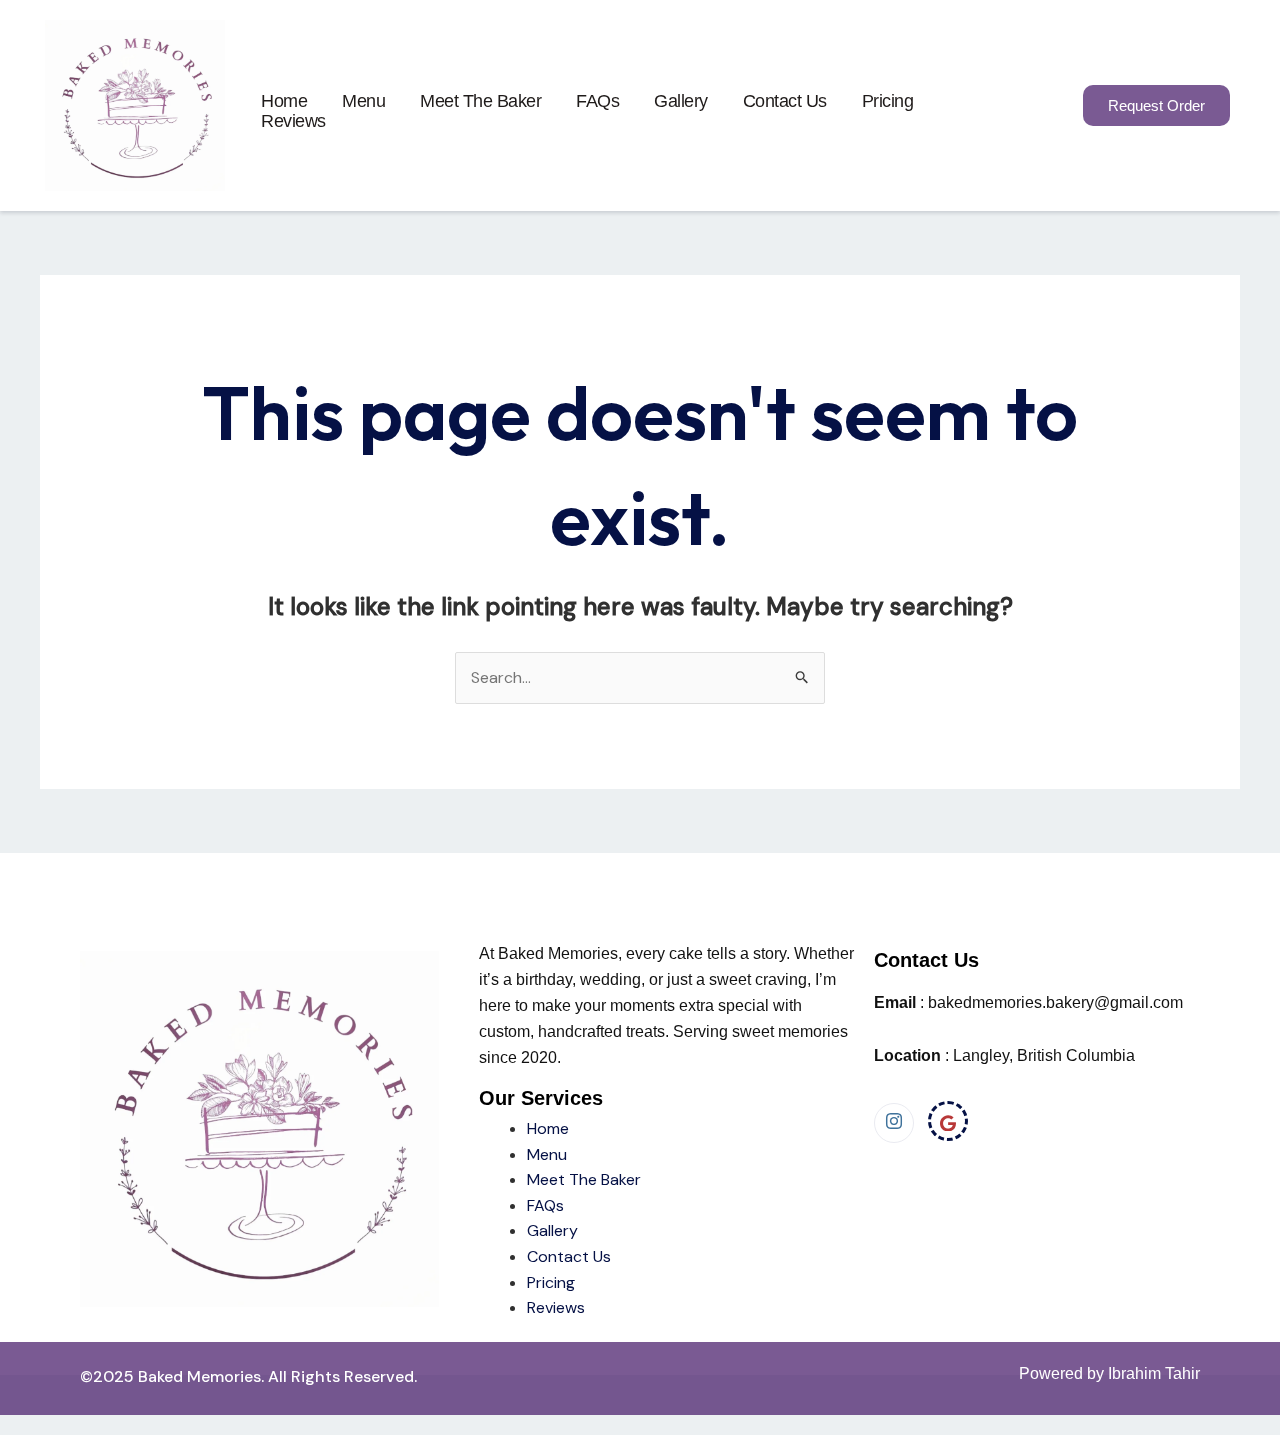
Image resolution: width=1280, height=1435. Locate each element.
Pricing (888, 101)
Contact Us (785, 101)
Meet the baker (480, 101)
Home (284, 101)
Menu (363, 101)
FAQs (597, 101)
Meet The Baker (584, 1179)
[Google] (948, 1121)
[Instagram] (894, 1123)
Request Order (1156, 105)
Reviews (293, 121)
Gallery (681, 101)
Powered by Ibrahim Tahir (1109, 1373)
